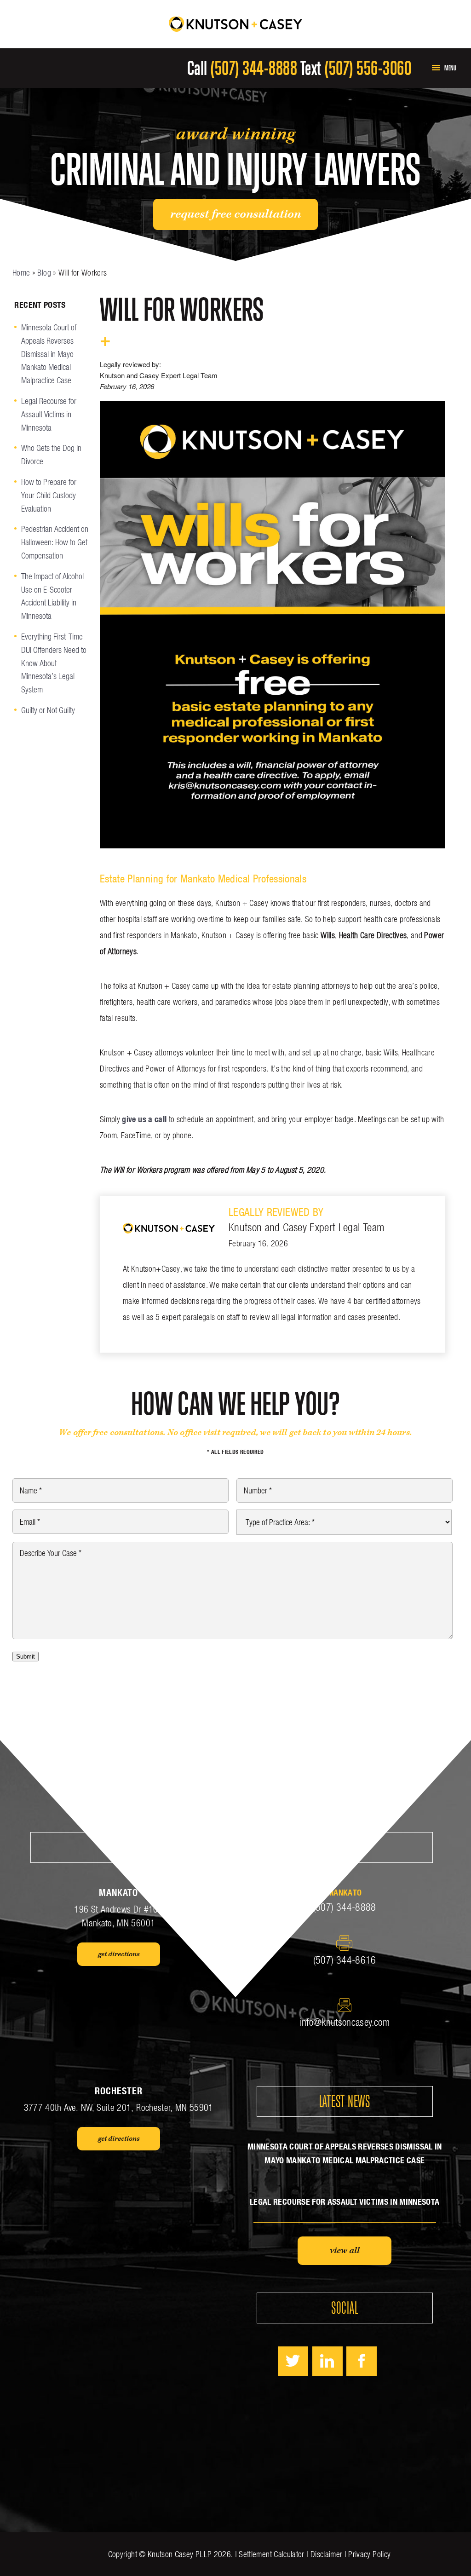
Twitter (293, 2361)
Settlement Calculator (271, 2554)
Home (21, 273)
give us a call (144, 1119)
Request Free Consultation (235, 214)
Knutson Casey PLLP (180, 2554)
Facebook (362, 2361)
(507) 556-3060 (368, 68)
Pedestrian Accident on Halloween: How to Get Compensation (55, 542)
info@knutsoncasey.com (345, 2022)
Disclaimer (327, 2554)
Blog (44, 273)
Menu (450, 68)
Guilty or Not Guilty (48, 710)
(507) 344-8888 (254, 68)
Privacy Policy (369, 2554)
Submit (26, 1657)
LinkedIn (327, 2361)
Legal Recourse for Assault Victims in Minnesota (49, 414)
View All (345, 2251)
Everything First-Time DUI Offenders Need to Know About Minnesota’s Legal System (54, 663)
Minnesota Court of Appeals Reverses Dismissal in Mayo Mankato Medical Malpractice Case (49, 354)
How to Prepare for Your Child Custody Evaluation (49, 495)
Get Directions (119, 1954)
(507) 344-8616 (345, 1960)
